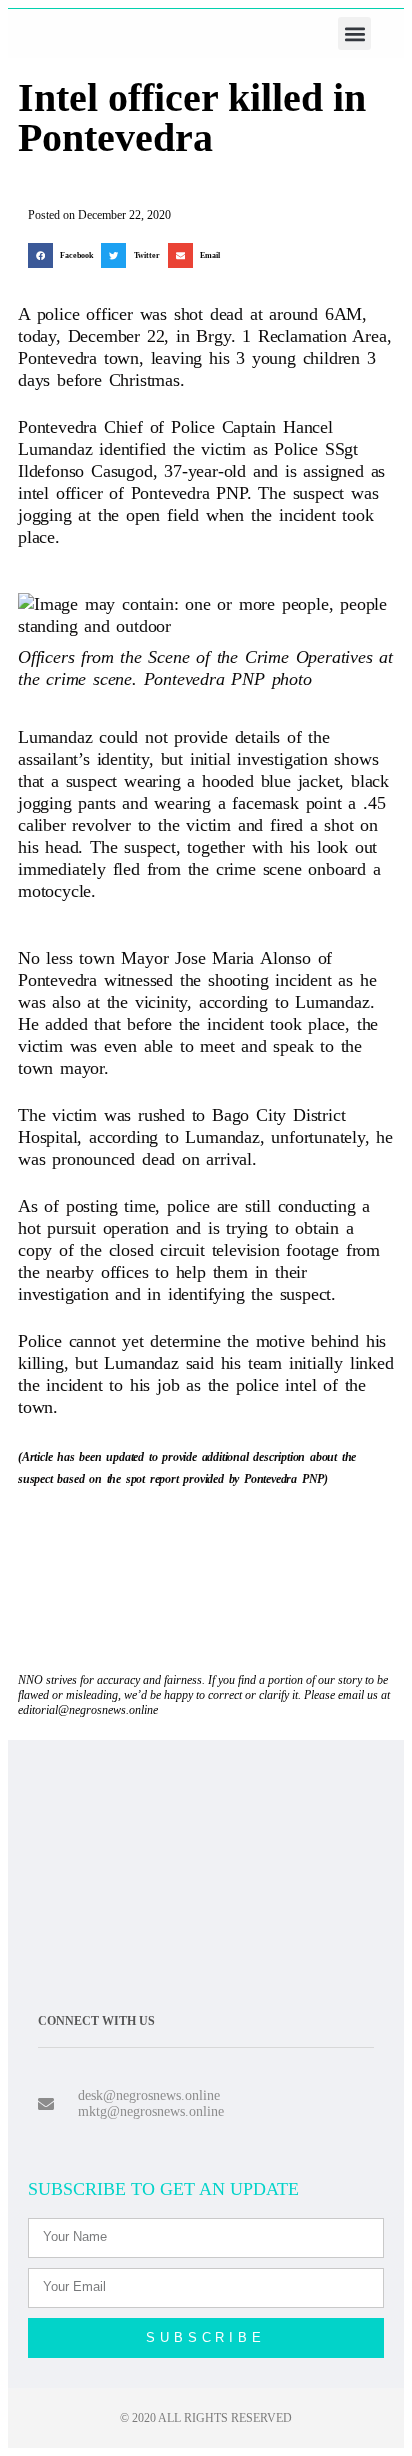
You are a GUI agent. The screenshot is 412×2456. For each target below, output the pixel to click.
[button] (354, 33)
